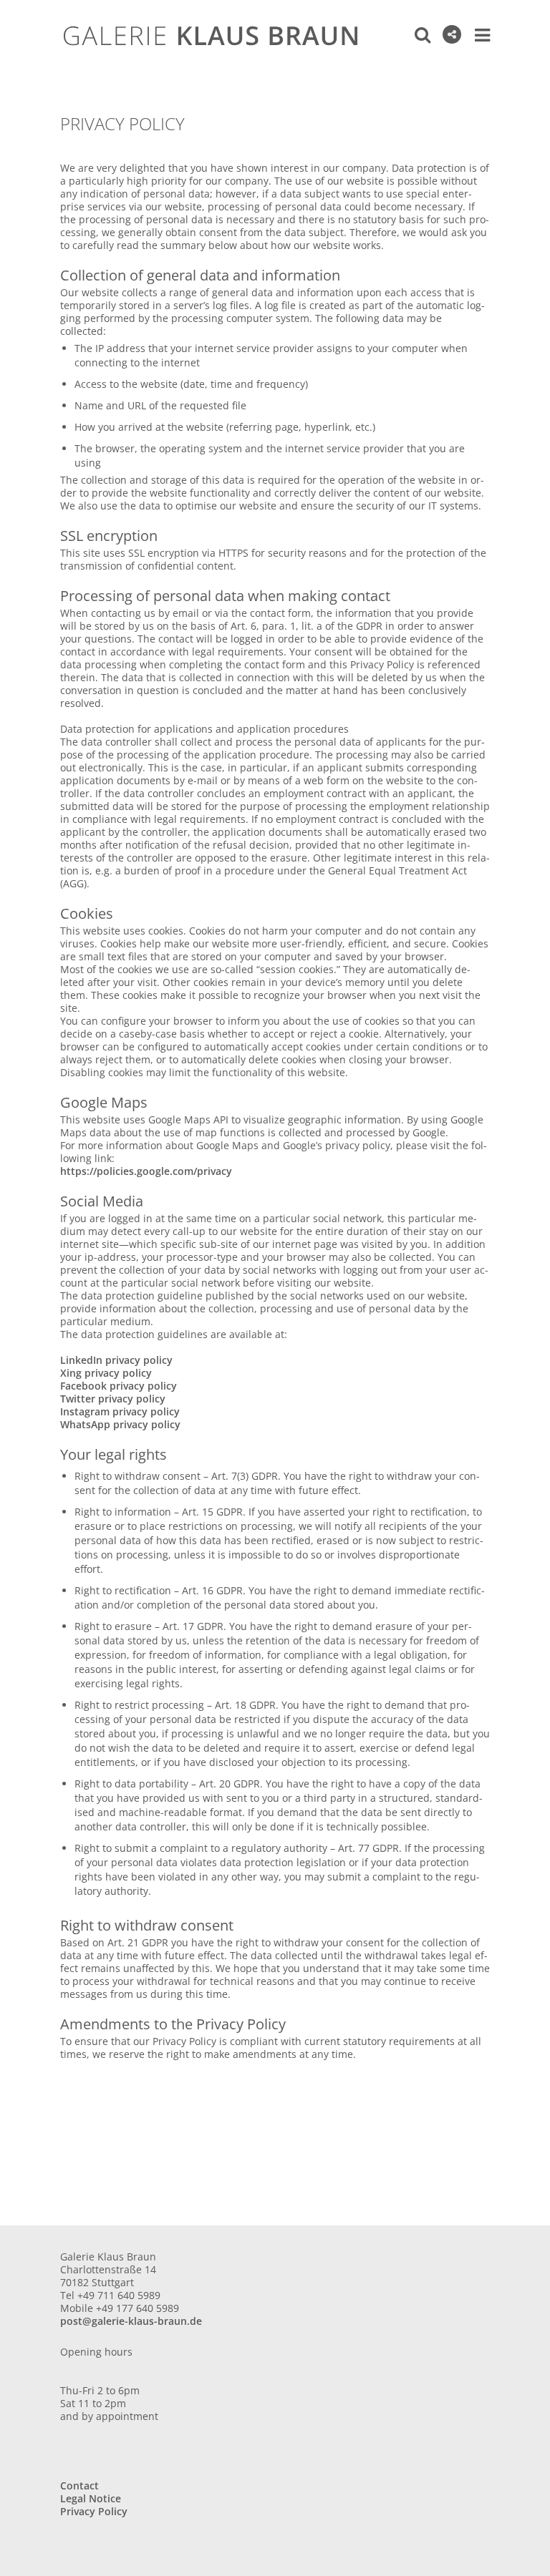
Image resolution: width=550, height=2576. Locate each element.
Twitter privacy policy (113, 1399)
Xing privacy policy (106, 1373)
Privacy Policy (94, 2511)
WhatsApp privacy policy (120, 1424)
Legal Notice (91, 2498)
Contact (79, 2485)
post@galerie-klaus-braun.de (131, 2321)
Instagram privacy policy (120, 1411)
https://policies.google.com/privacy (146, 1171)
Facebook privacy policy (119, 1386)
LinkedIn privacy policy (116, 1360)
